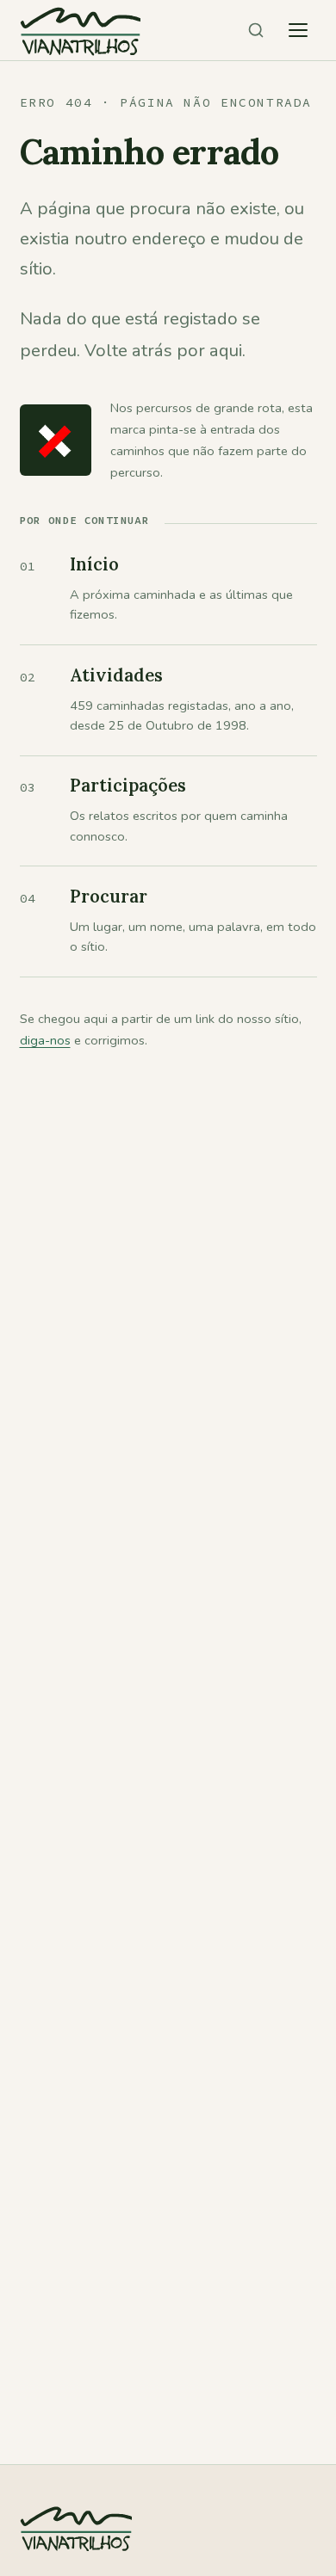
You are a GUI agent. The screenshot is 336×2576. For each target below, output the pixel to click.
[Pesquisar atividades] (256, 30)
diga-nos (45, 1040)
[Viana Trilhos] (76, 2566)
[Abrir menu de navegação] (298, 30)
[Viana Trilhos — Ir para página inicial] (80, 30)
